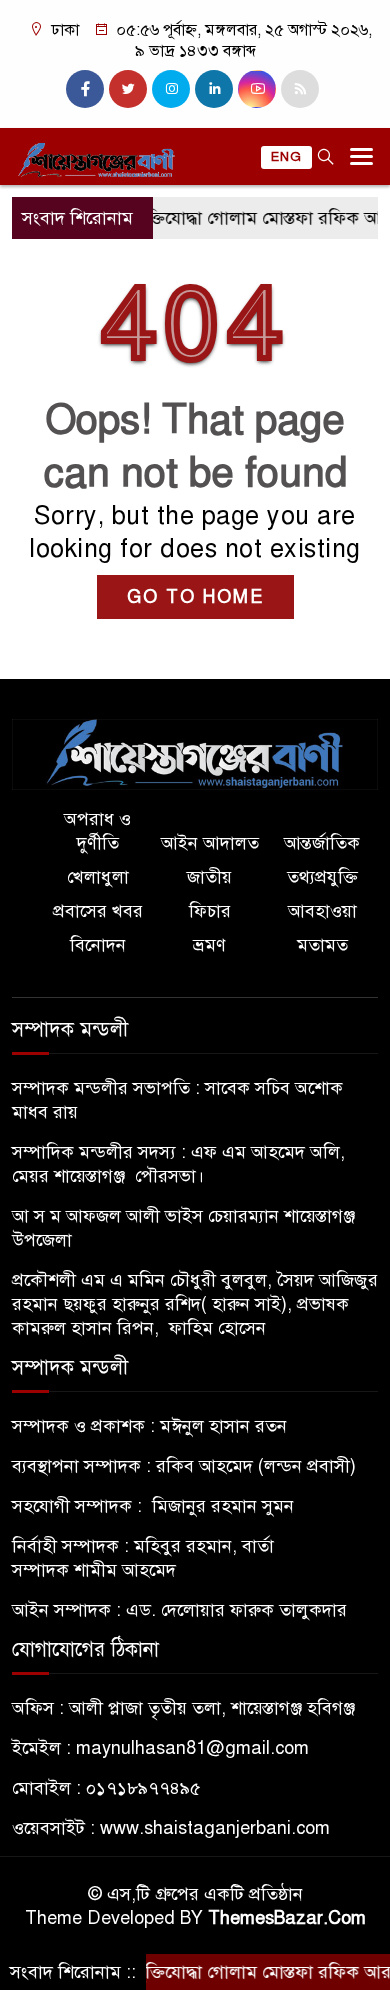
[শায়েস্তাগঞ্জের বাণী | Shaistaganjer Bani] (195, 753)
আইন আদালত (210, 843)
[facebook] (85, 89)
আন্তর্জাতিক (322, 843)
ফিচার (210, 911)
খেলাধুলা (98, 877)
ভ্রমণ (209, 945)
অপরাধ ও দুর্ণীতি (97, 831)
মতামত (322, 945)
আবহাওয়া (322, 911)
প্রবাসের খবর (98, 911)
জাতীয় (209, 877)
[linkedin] (214, 89)
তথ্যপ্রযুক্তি (322, 877)
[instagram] (171, 89)
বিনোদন (98, 945)
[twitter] (128, 89)
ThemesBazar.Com (287, 1918)
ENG (286, 157)
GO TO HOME (195, 597)
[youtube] (257, 89)
